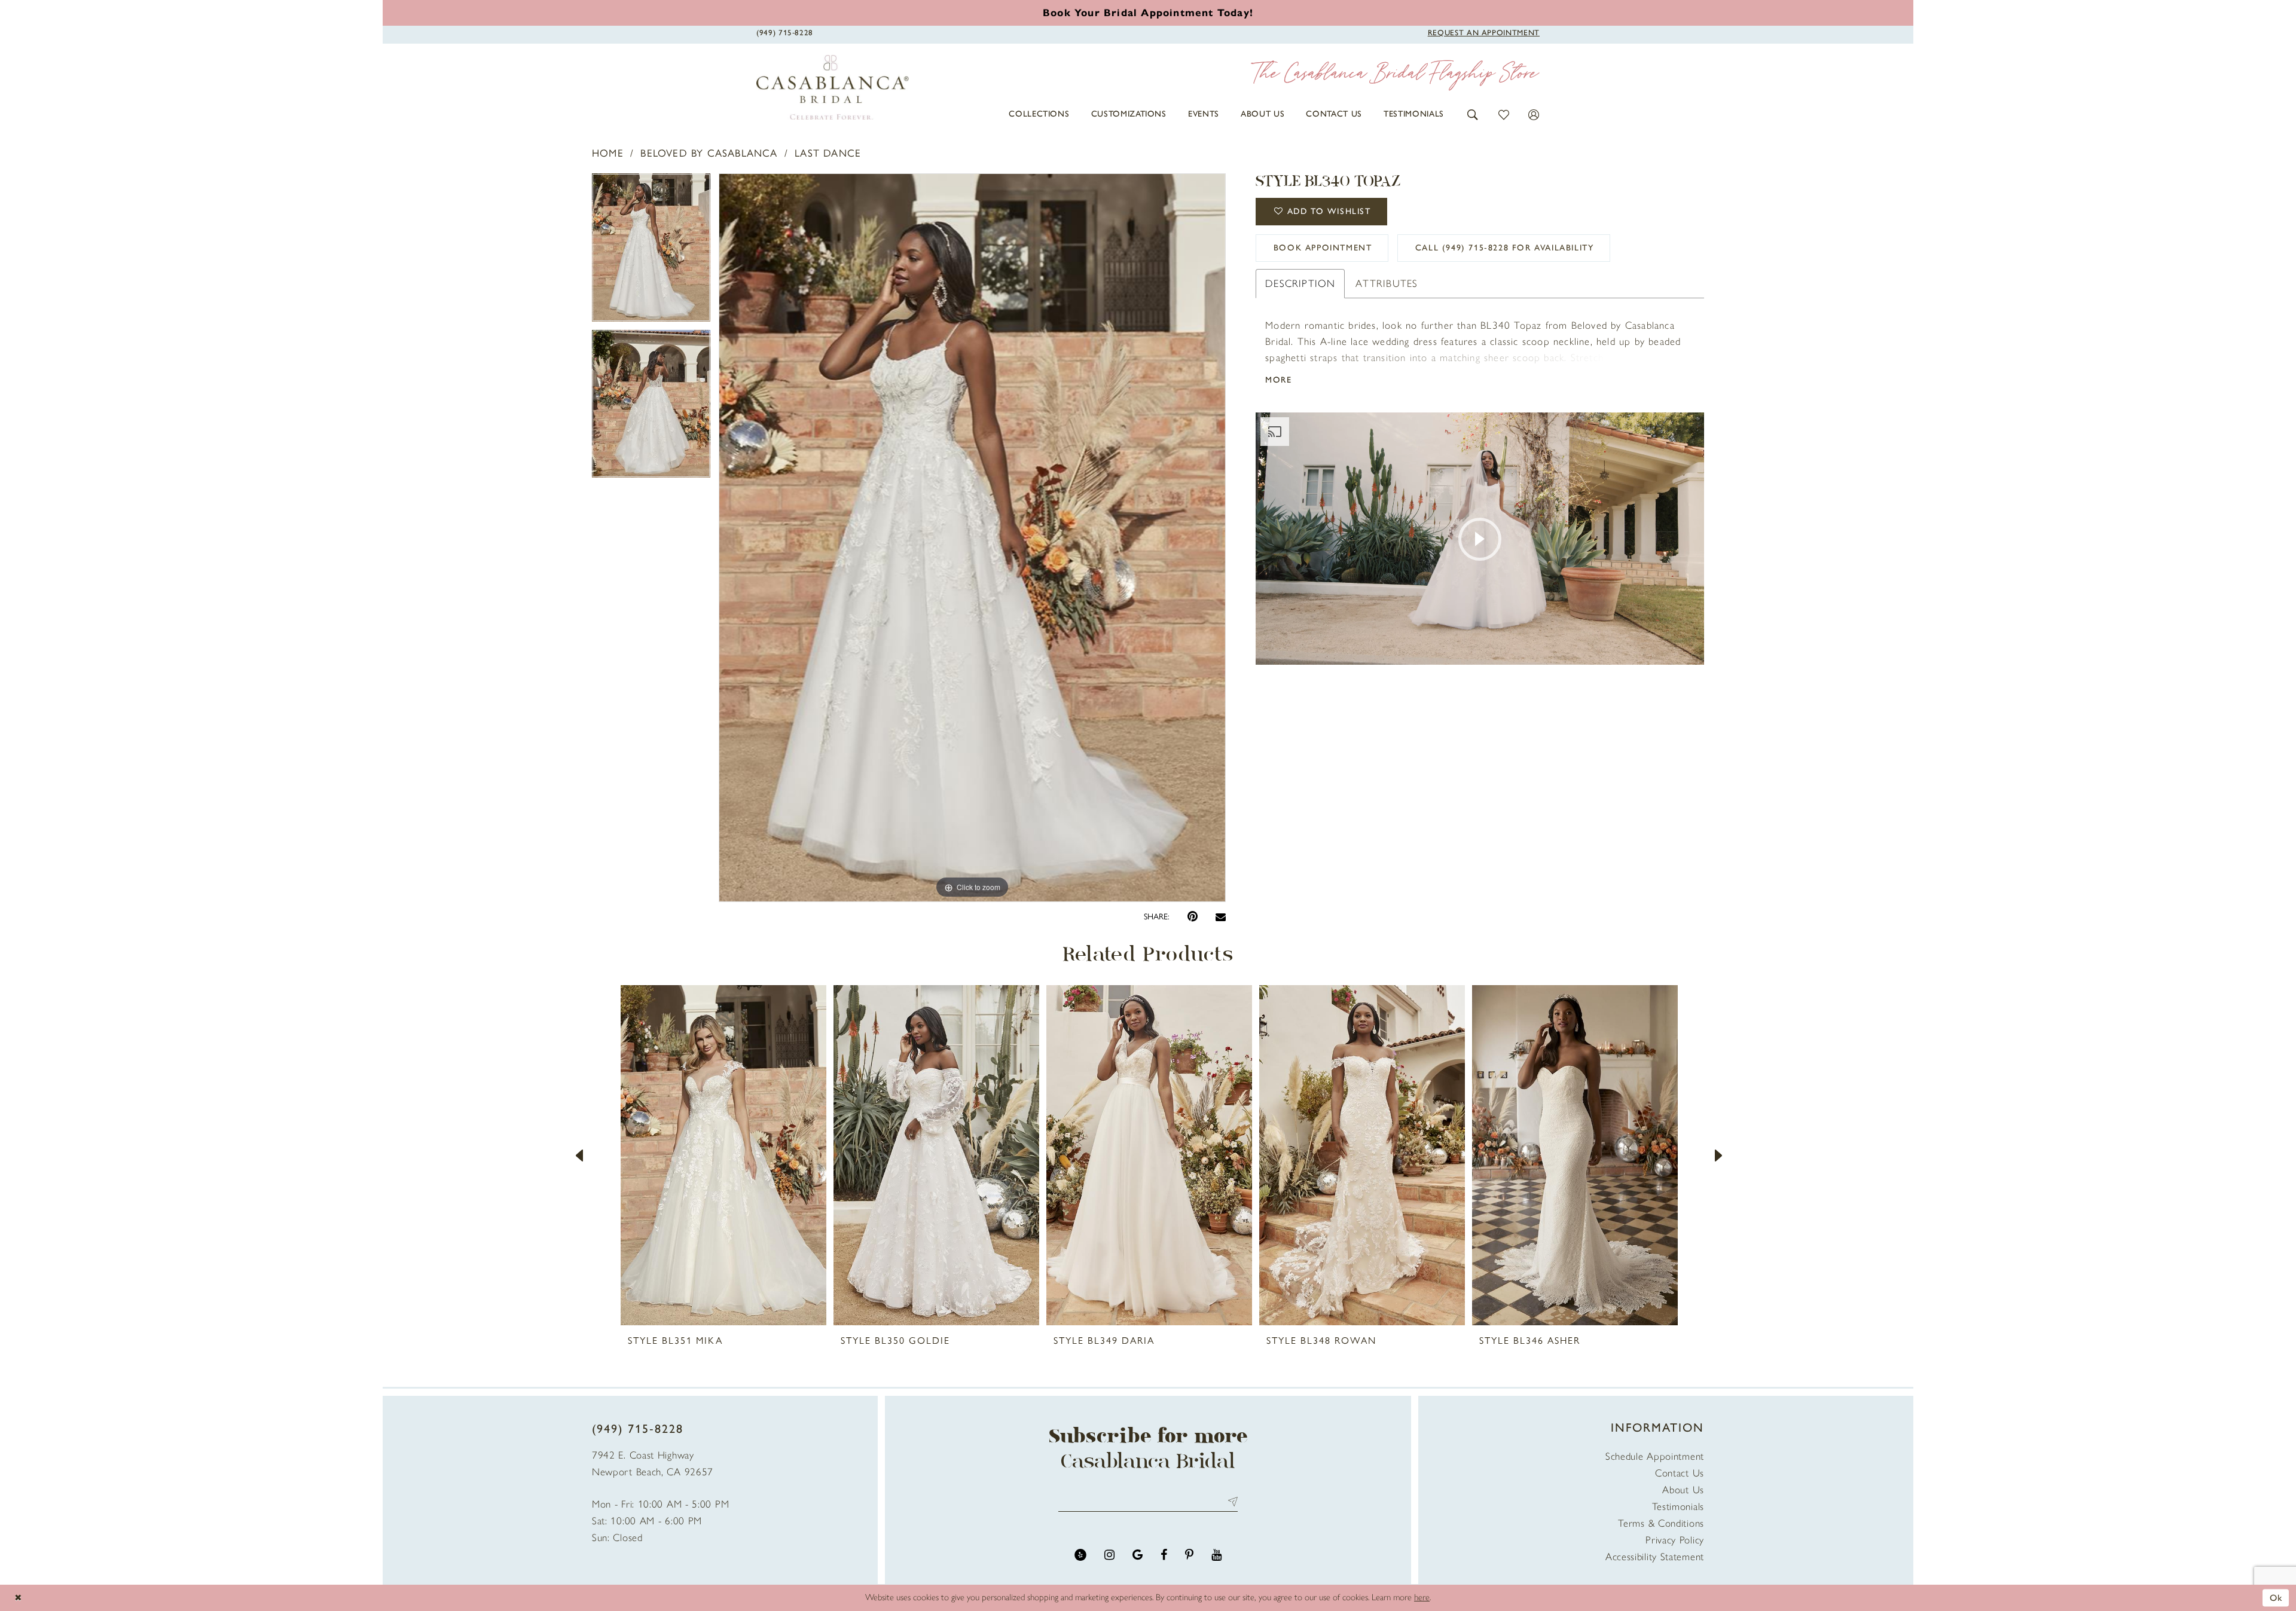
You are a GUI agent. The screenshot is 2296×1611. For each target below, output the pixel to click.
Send (1230, 1501)
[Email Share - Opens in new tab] (1221, 917)
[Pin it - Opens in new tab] (1193, 917)
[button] (1473, 114)
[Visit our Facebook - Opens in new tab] (1164, 1555)
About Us (1683, 1490)
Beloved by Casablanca (709, 153)
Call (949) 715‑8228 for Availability (1505, 248)
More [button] (1278, 380)
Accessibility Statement (1655, 1557)
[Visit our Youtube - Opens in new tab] (1216, 1555)
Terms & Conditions (1661, 1523)
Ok (2276, 1597)
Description (1300, 283)
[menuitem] (1039, 114)
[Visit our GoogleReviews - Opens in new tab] (1138, 1555)
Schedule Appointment (1655, 1456)
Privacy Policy (1675, 1540)
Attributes (1387, 283)
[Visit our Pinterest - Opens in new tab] (1189, 1555)
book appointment (1323, 248)
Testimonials (1678, 1506)
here (1422, 1597)
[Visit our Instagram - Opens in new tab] (1109, 1555)
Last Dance (828, 153)
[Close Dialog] (18, 1598)
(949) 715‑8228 (638, 1429)
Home (608, 153)
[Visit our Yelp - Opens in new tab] (1080, 1555)
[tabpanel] (651, 252)
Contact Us (1680, 1473)
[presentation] (723, 1155)
